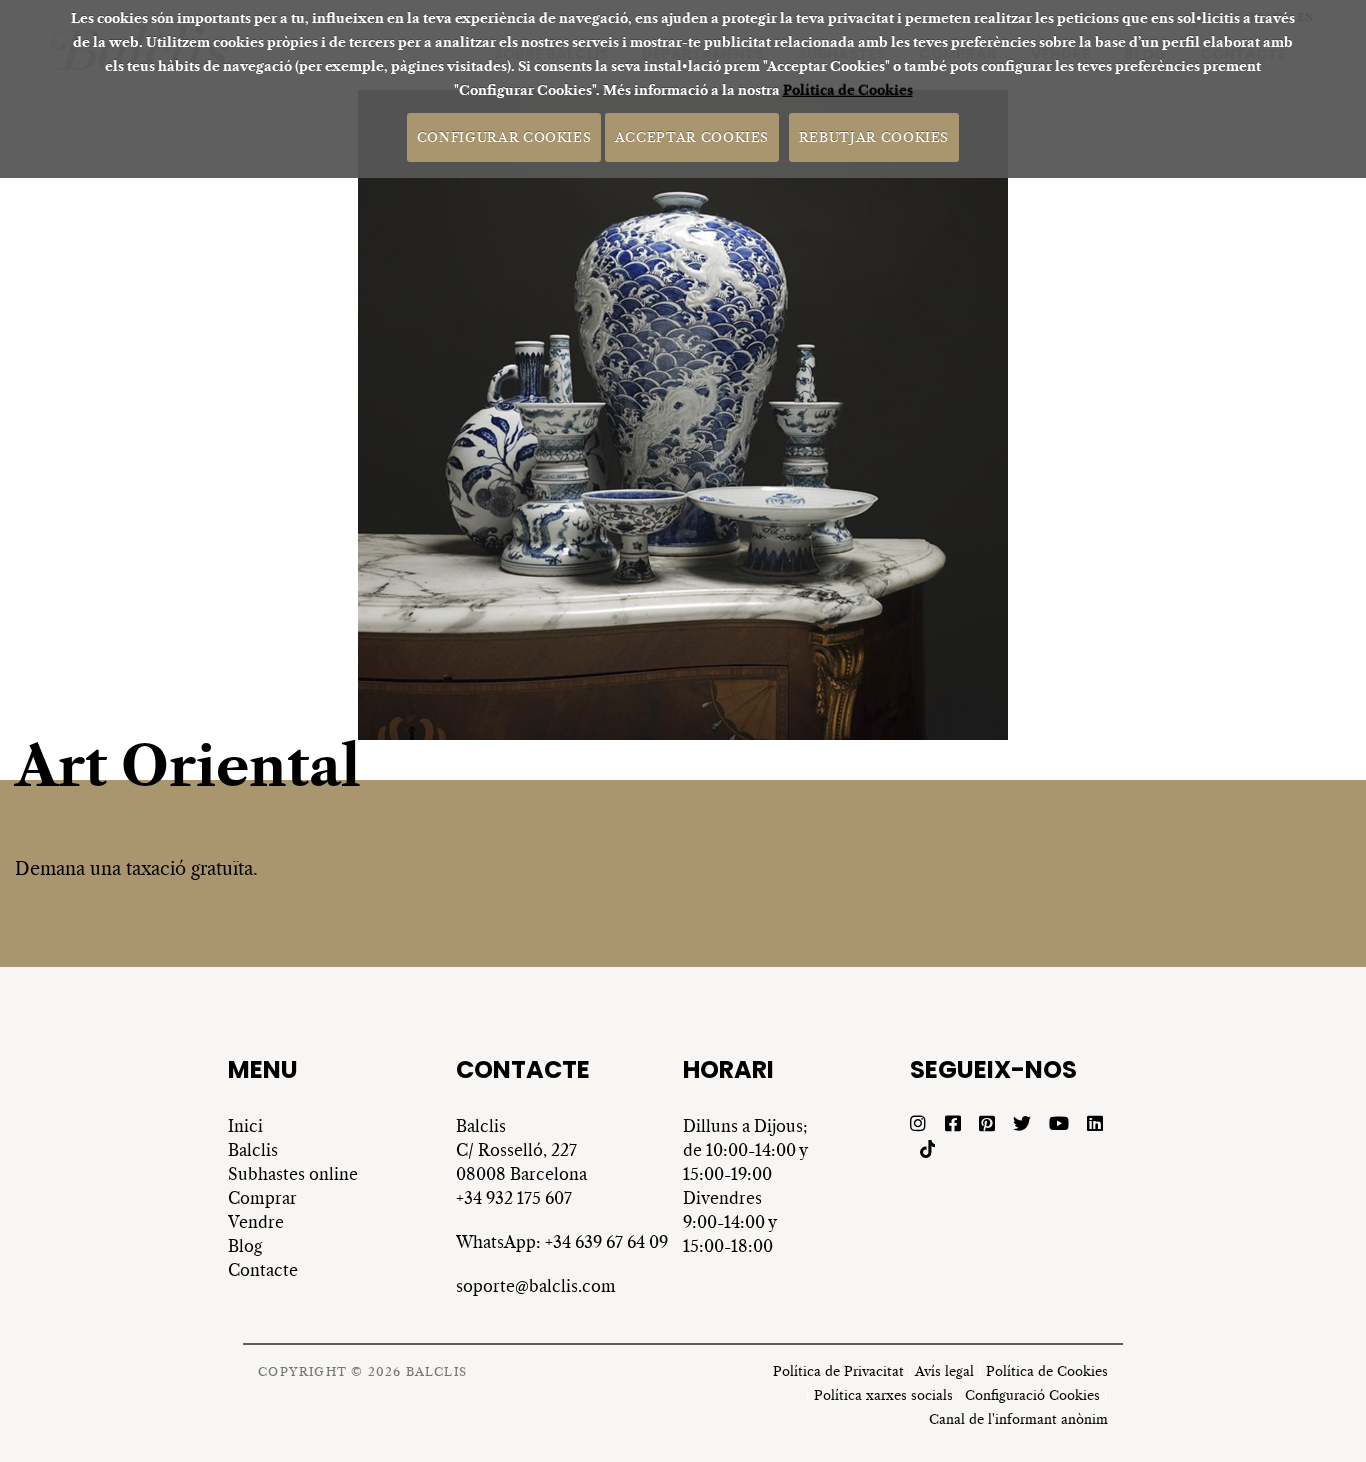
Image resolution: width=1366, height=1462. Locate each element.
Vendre (256, 1222)
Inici (245, 1126)
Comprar (262, 1198)
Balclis (253, 1150)
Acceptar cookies (692, 136)
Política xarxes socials (883, 1395)
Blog (245, 1246)
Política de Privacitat (838, 1371)
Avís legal (944, 1371)
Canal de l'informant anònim (1018, 1419)
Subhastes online (293, 1174)
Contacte (263, 1270)
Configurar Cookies (504, 136)
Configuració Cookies (1032, 1395)
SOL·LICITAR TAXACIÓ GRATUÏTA (348, 939)
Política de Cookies (848, 90)
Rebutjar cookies (874, 136)
